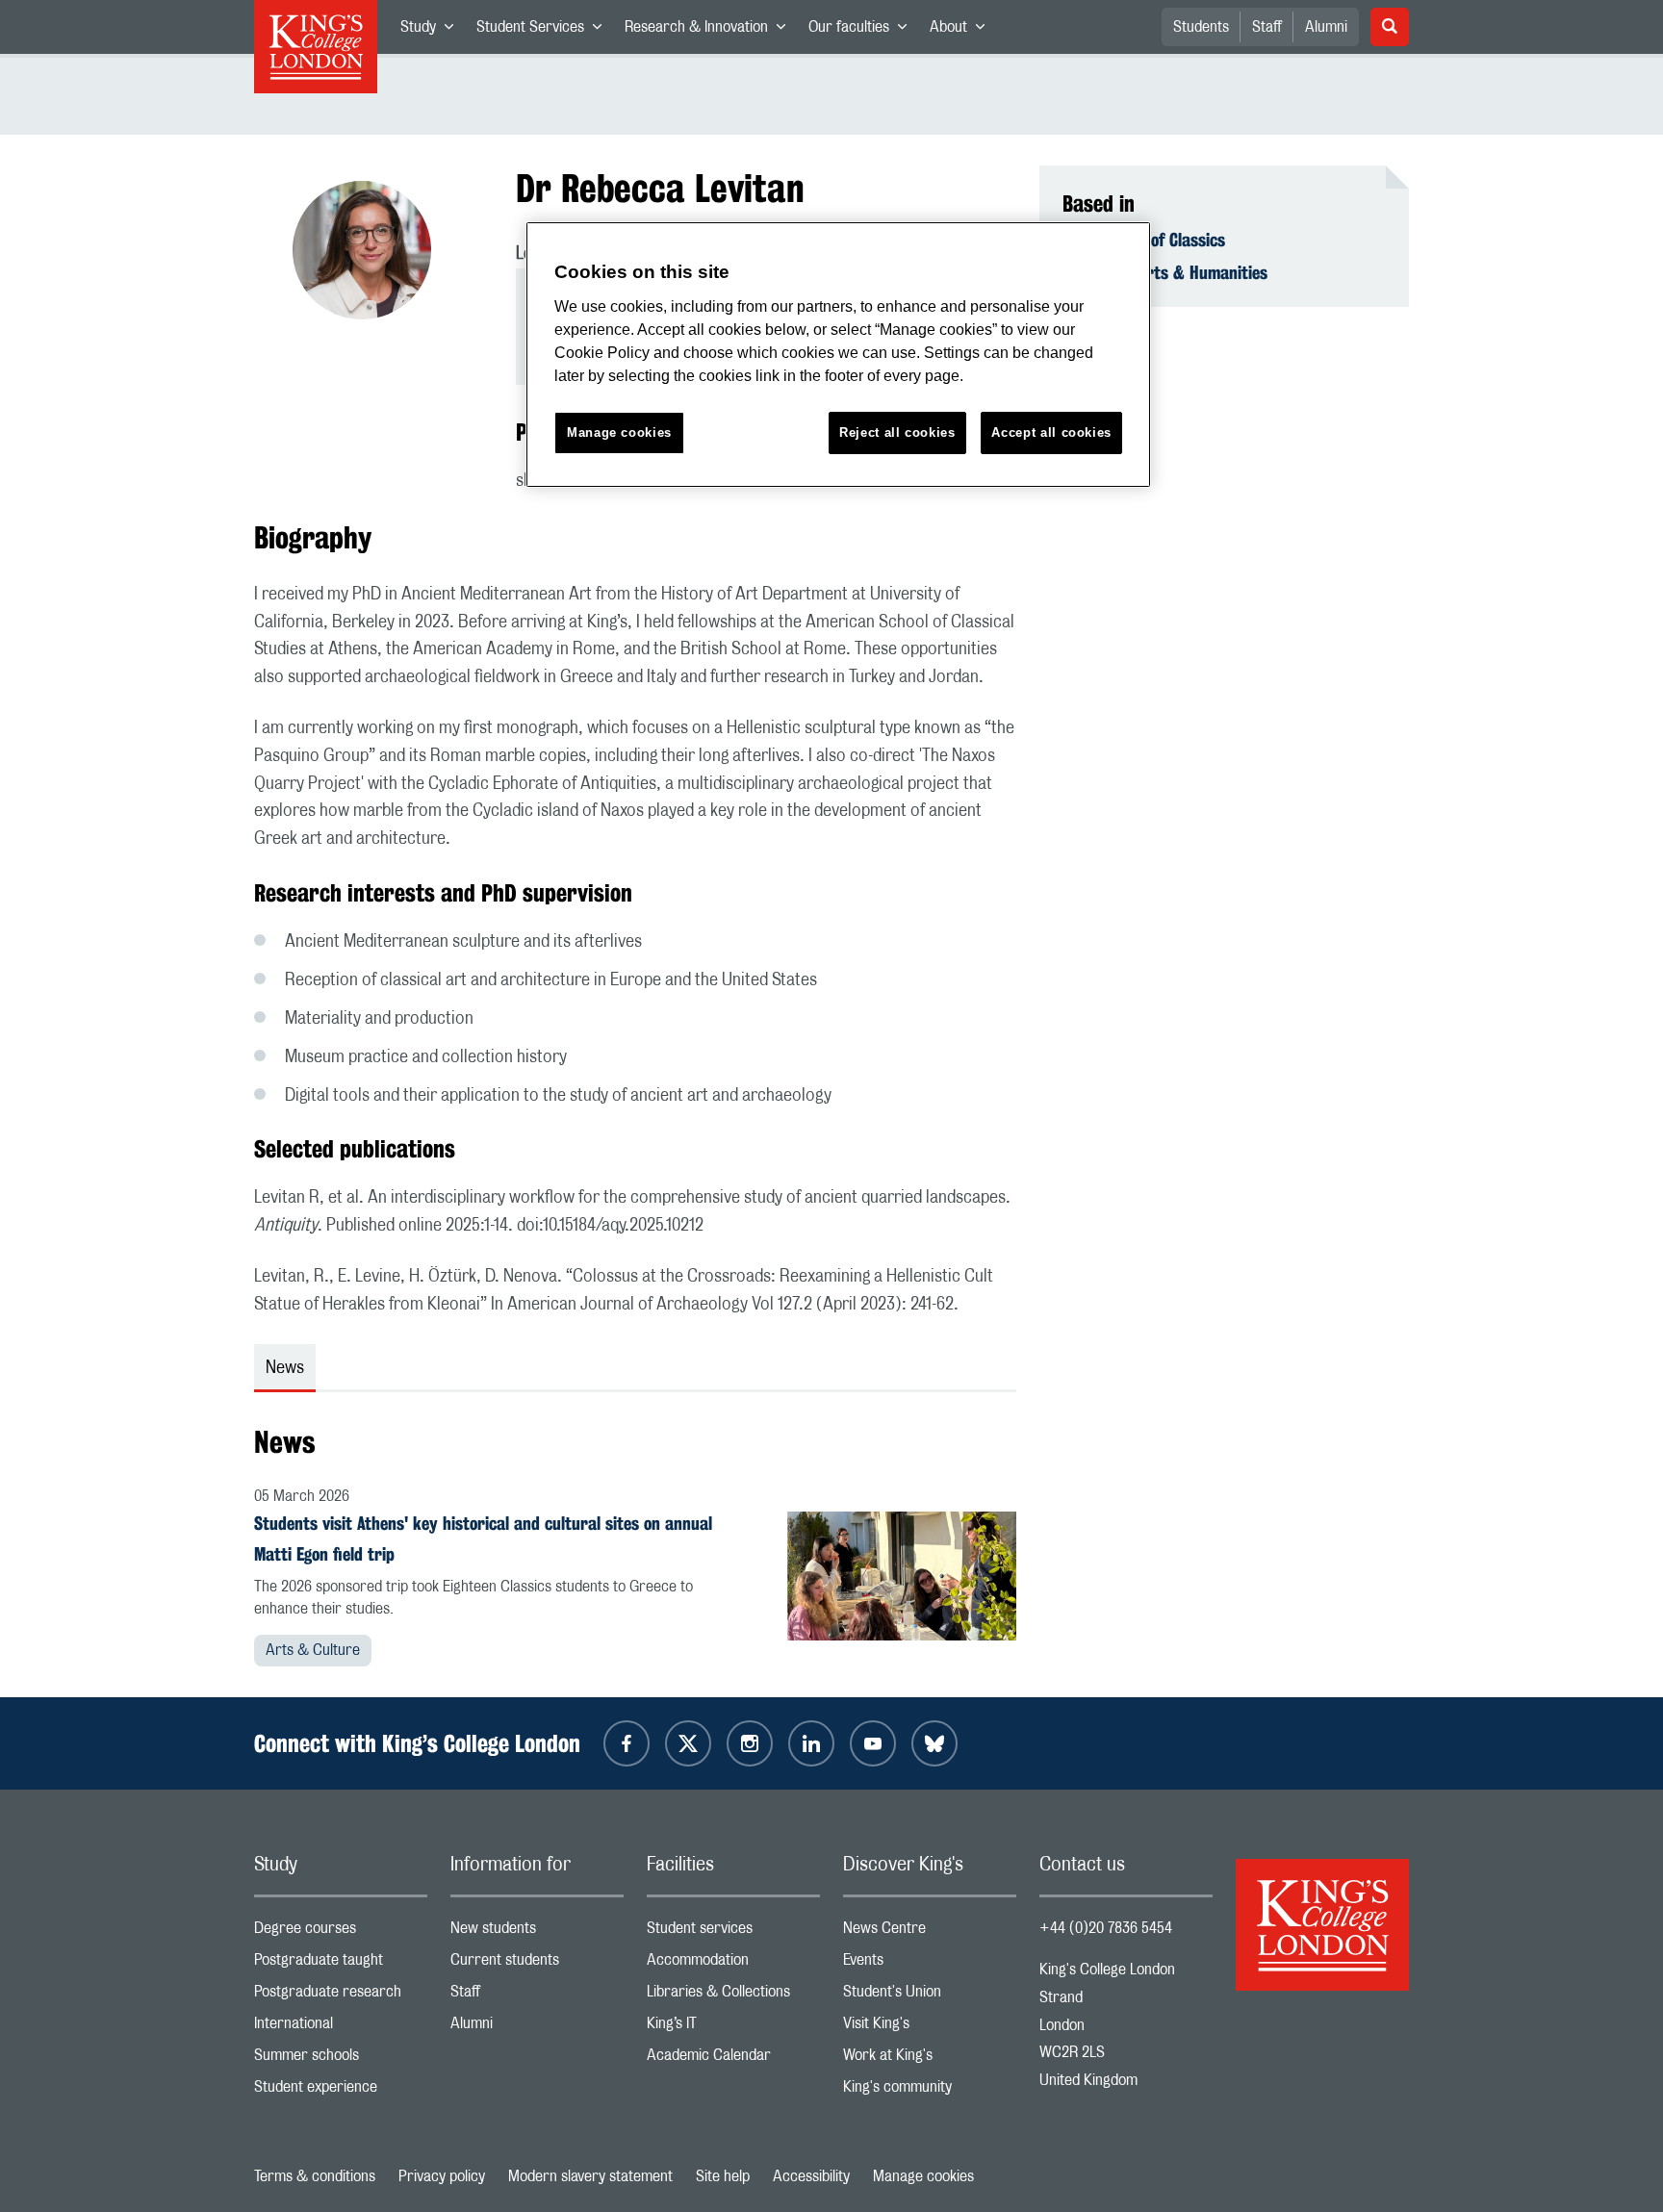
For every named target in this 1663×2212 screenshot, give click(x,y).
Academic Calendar (733, 2059)
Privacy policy (442, 2176)
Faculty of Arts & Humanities (1165, 272)
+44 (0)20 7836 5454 (1106, 1928)
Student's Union (930, 1996)
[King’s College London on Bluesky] (934, 1743)
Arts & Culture (313, 1650)
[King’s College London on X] (688, 1743)
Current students (537, 1964)
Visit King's (930, 2028)
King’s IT (733, 2028)
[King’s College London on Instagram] (750, 1743)
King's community (930, 2091)
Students (1201, 27)
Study (433, 31)
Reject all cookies (897, 432)
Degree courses (341, 1932)
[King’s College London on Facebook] (627, 1743)
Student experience (341, 2091)
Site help (723, 2176)
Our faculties (863, 31)
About (963, 31)
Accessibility (811, 2176)
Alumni (1326, 27)
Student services (733, 1932)
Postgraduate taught (341, 1964)
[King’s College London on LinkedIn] (811, 1743)
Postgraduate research (341, 1996)
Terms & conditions (315, 2176)
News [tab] (285, 1368)
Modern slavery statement (590, 2176)
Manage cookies (923, 2176)
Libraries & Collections (733, 1996)
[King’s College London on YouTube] (873, 1743)
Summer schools (341, 2059)
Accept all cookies (1051, 432)
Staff (1267, 27)
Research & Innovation (711, 31)
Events (930, 1964)
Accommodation (733, 1964)
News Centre (930, 1932)
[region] (838, 355)
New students (537, 1932)
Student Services (545, 31)
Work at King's (930, 2059)
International (341, 2028)
